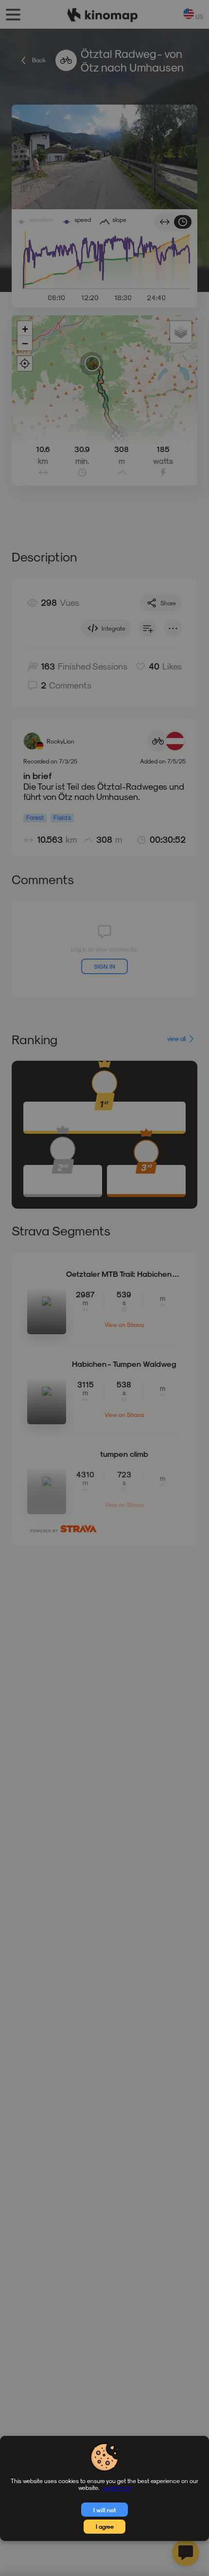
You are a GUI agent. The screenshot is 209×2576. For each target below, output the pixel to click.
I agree (105, 2526)
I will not (105, 2510)
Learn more (116, 2487)
